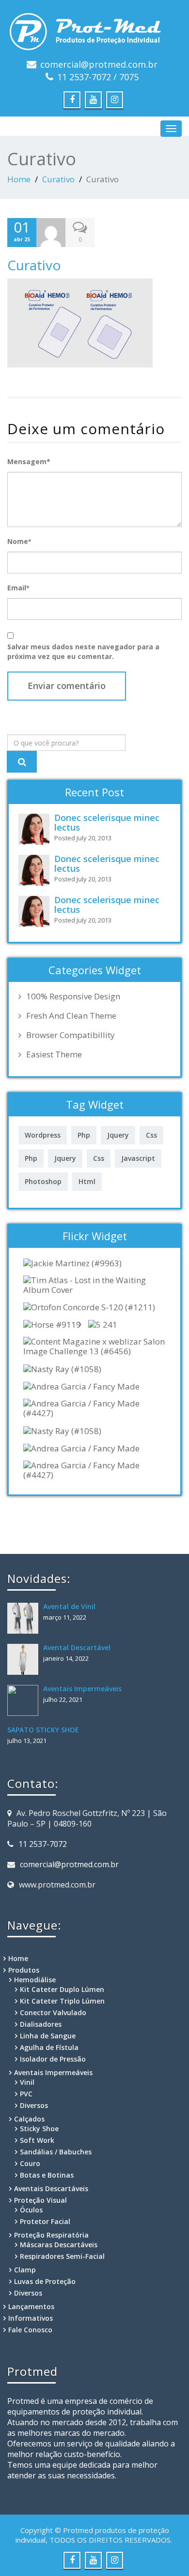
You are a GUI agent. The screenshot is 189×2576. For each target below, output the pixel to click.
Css (151, 1135)
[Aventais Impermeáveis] (25, 1700)
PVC (26, 2094)
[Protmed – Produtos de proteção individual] (94, 29)
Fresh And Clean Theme (71, 1016)
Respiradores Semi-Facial (62, 2256)
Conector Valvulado (53, 2012)
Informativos (31, 2318)
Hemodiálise (35, 1980)
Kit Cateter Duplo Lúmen (62, 1989)
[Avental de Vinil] (25, 1618)
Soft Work (37, 2140)
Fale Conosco (30, 2330)
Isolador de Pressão (53, 2059)
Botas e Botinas (47, 2175)
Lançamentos (31, 2306)
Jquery (118, 1135)
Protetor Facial (45, 2221)
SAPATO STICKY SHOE (43, 1730)
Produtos (24, 1970)
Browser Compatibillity (71, 1035)
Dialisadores (41, 2024)
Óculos (31, 2210)
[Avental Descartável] (25, 1659)
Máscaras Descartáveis (59, 2245)
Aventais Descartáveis (51, 2188)
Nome (19, 541)
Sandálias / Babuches (56, 2152)
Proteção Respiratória (51, 2235)
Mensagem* (29, 461)
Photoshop (43, 1181)
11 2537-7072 (43, 1844)
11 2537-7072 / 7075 (98, 77)
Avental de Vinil (69, 1606)
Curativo (58, 179)
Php (84, 1135)
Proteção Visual (40, 2200)
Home (19, 179)
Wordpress (43, 1135)
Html (87, 1181)
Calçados (29, 2119)
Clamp (25, 2270)
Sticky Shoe (39, 2129)
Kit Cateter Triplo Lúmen (62, 2001)
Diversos (34, 2105)
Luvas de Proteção (45, 2281)
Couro (30, 2163)
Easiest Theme (54, 1054)
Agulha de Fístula (49, 2047)
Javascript (138, 1158)
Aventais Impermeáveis (82, 1689)
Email (18, 588)
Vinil (27, 2082)
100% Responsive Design (73, 996)
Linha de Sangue (48, 2036)
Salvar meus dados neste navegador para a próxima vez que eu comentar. (83, 651)
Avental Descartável (77, 1647)
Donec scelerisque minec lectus (107, 822)
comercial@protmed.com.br (99, 64)
